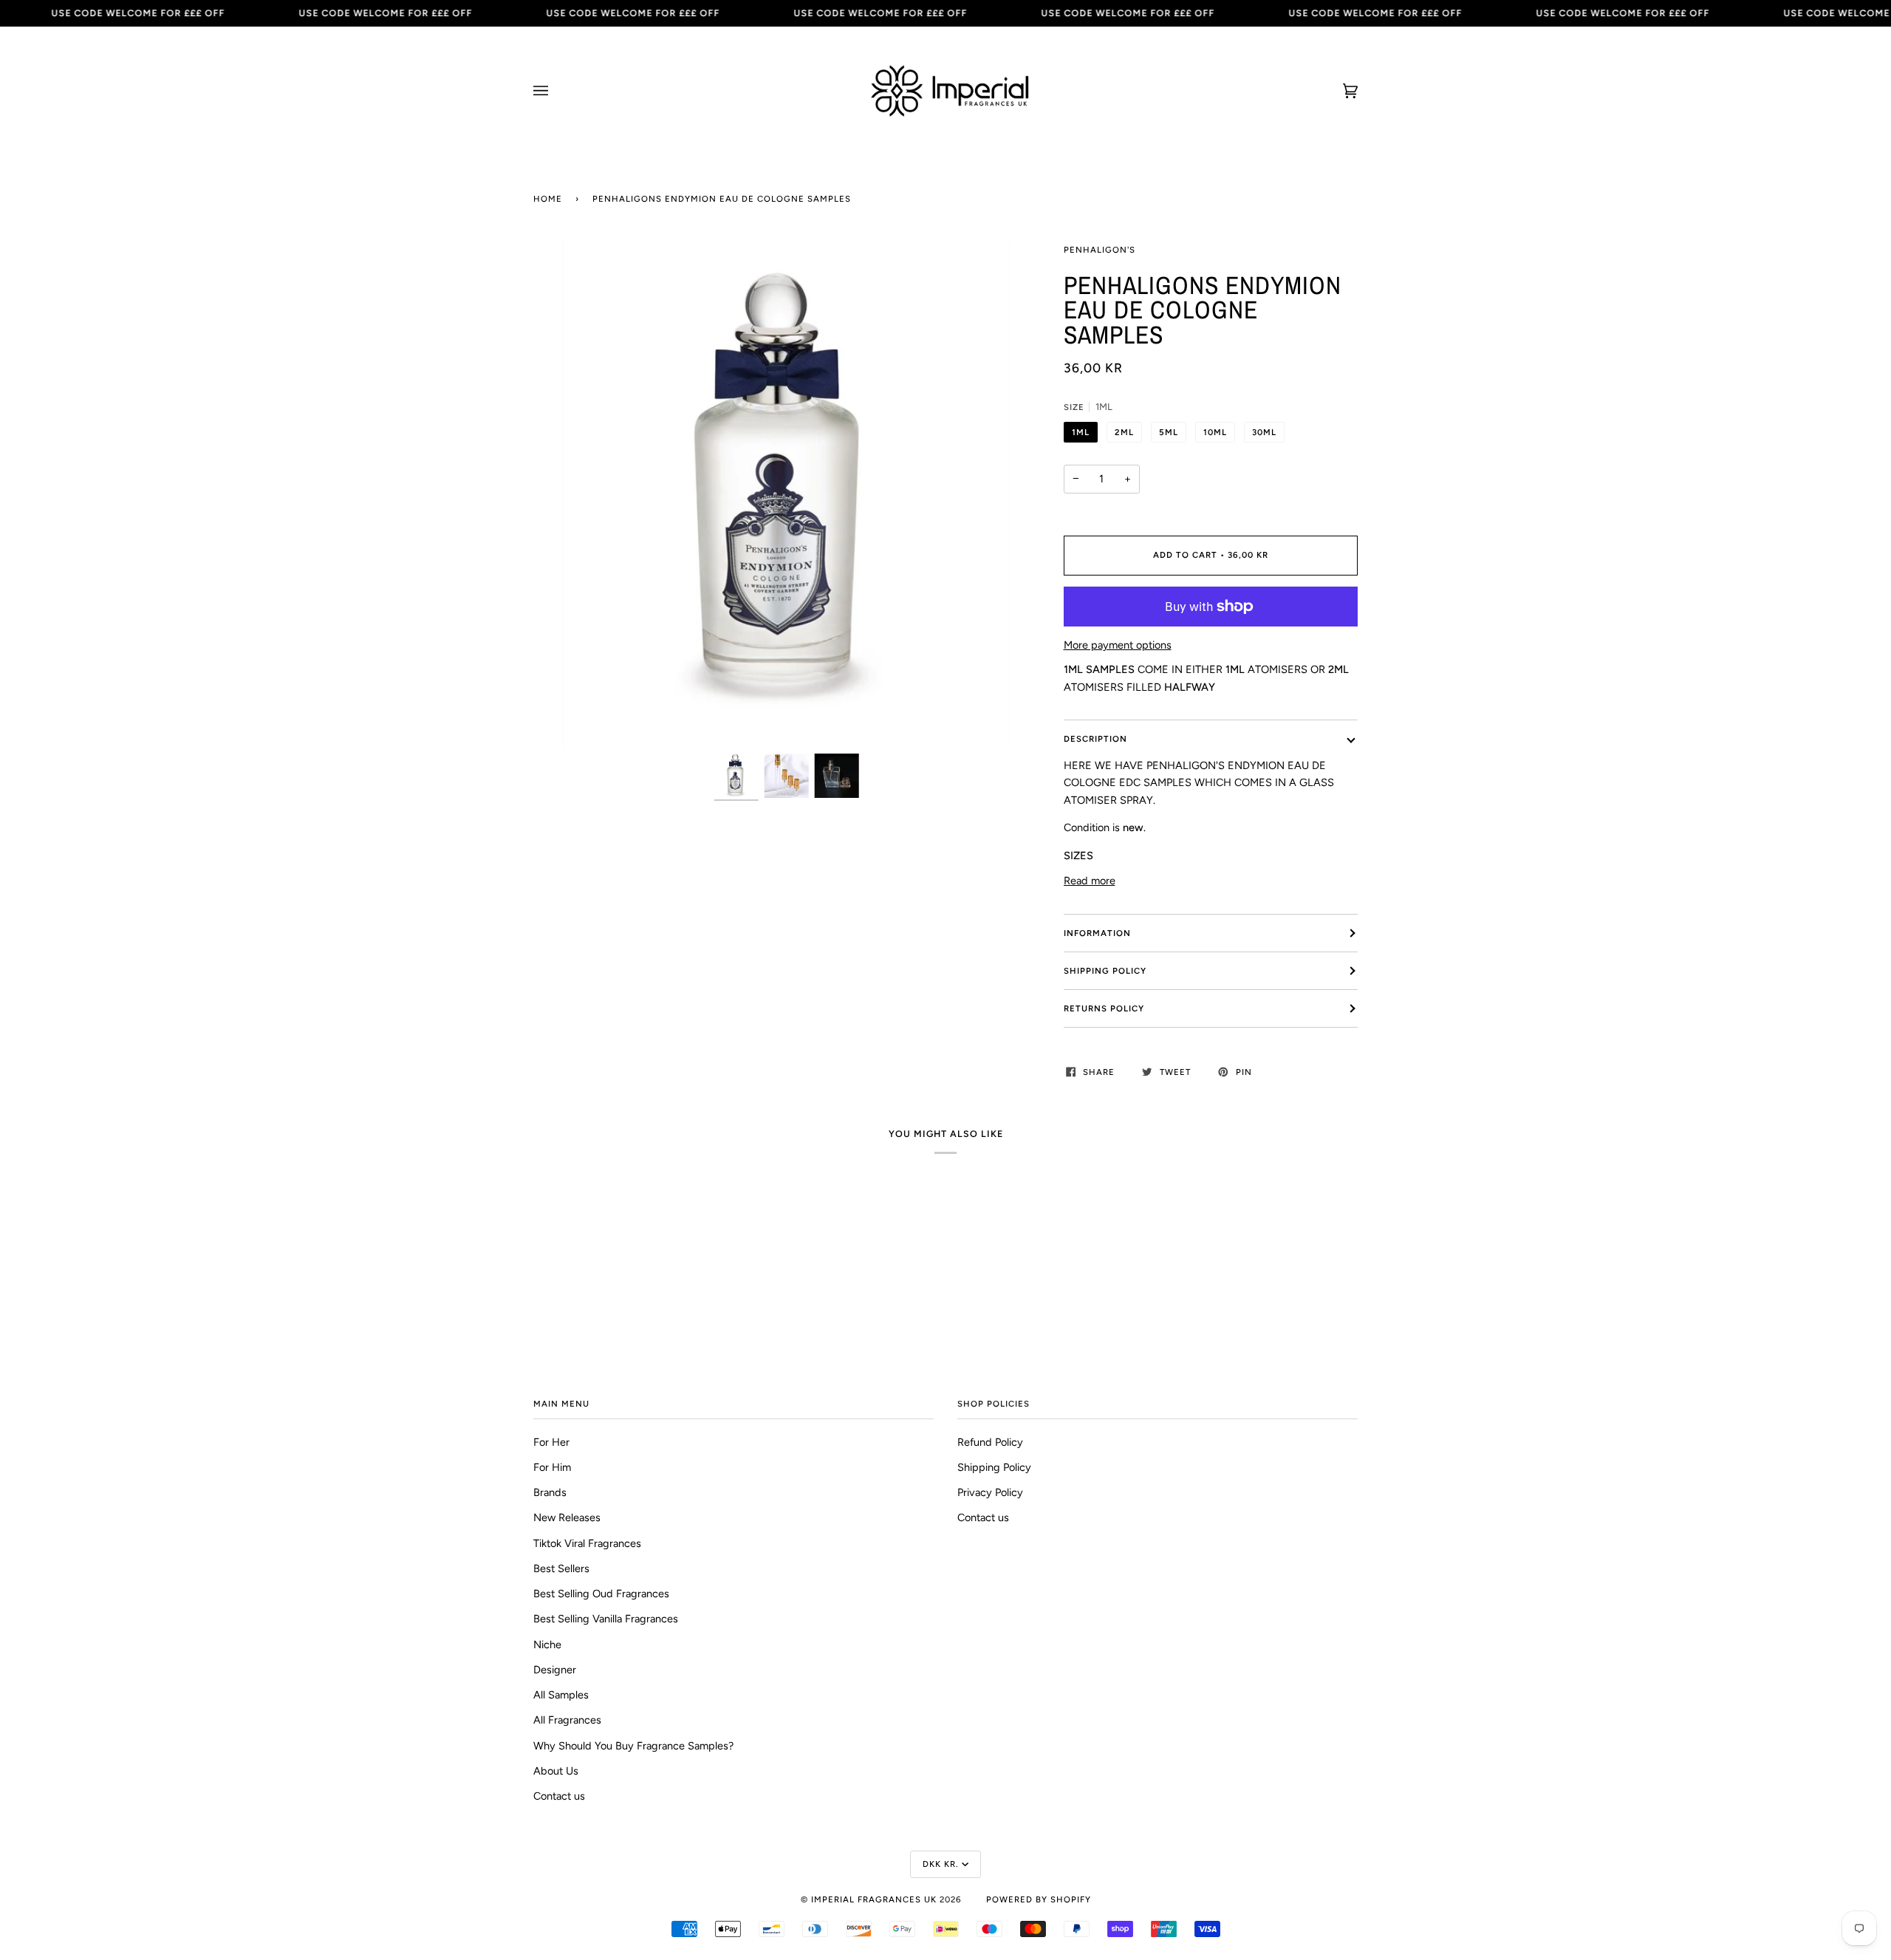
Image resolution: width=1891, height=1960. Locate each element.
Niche (547, 1645)
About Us (556, 1771)
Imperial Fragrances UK (874, 1899)
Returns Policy (1104, 1008)
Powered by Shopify (1039, 1899)
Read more (1090, 881)
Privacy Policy (990, 1492)
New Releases (567, 1517)
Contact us (559, 1796)
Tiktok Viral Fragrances (587, 1543)
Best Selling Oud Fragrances (601, 1594)
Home (548, 199)
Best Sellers (561, 1568)
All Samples (561, 1695)
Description (1095, 739)
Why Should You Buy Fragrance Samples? (633, 1746)
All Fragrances (567, 1720)
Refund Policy (990, 1442)
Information (1097, 933)
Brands (550, 1492)
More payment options (1118, 645)
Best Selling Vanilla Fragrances (606, 1619)
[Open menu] (555, 91)
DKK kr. (941, 1864)
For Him (552, 1467)
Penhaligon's (1100, 250)
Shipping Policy (1105, 971)
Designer (555, 1670)
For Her (551, 1442)
